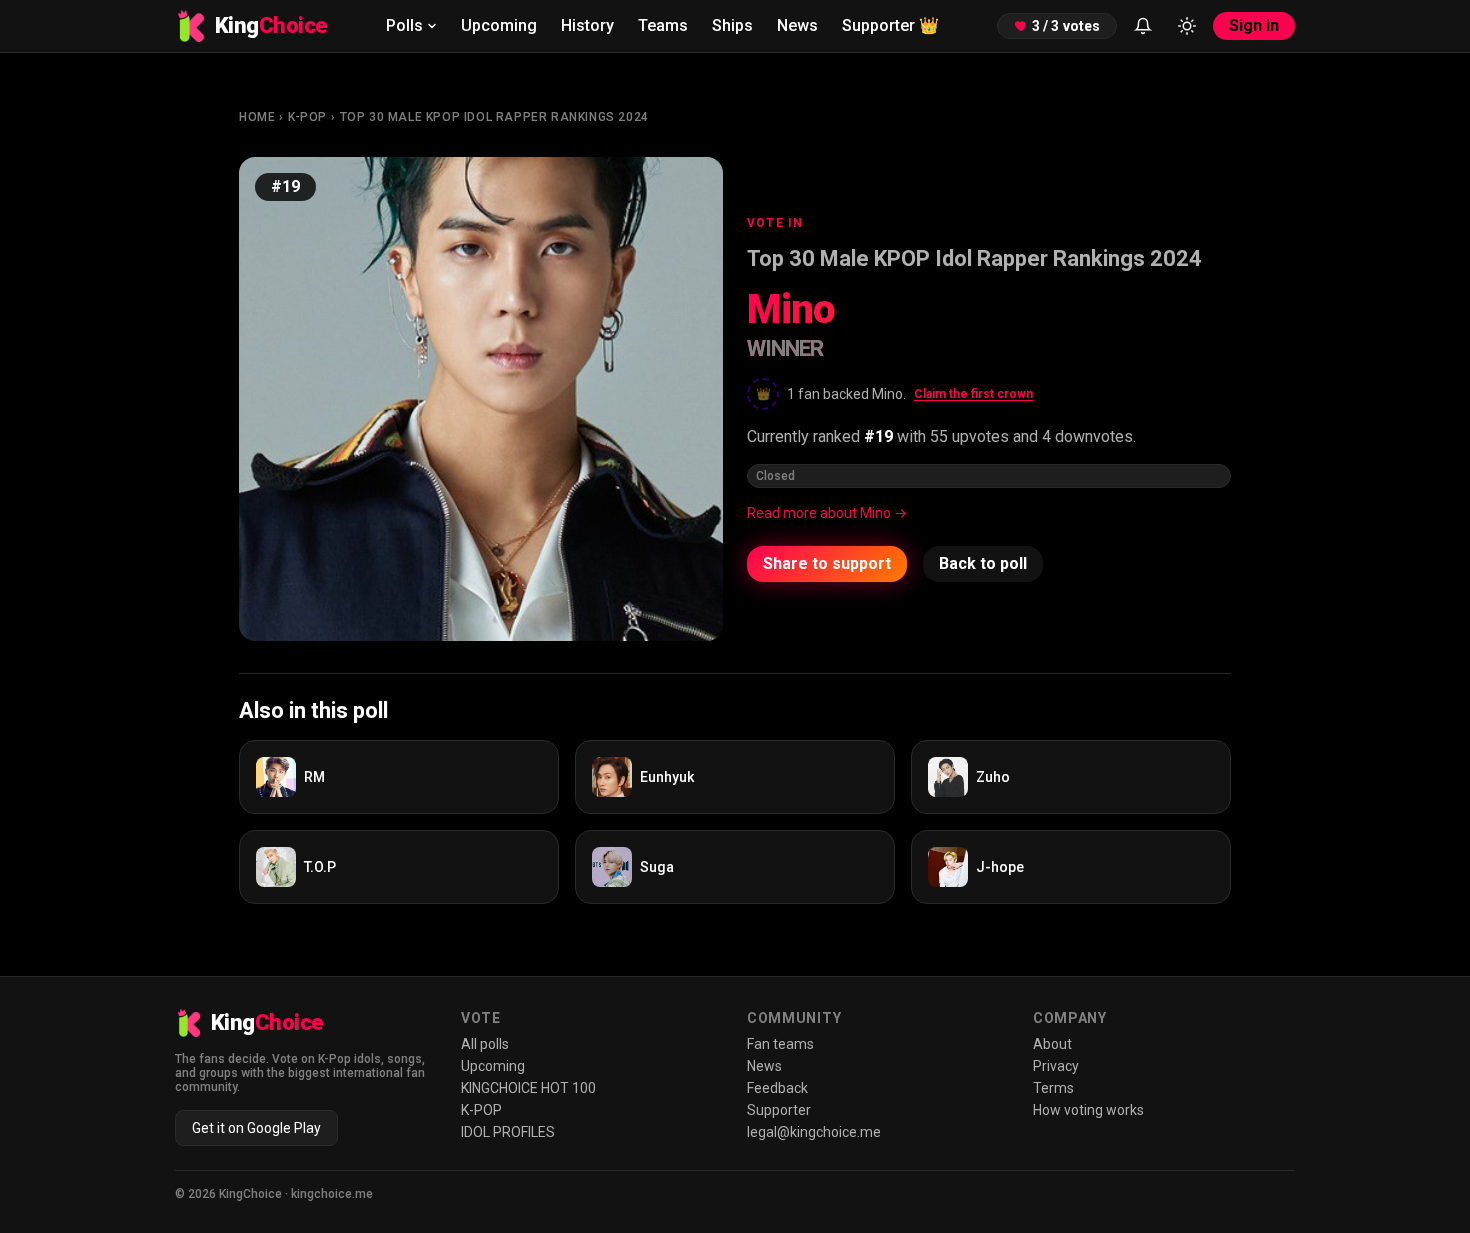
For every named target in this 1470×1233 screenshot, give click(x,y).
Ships (732, 25)
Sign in (1254, 25)
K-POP (307, 117)
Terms (1053, 1088)
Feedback (777, 1088)
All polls (485, 1044)
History (587, 25)
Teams (663, 25)
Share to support (827, 563)
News (797, 25)
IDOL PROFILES (508, 1132)
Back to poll (983, 563)
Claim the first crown (973, 394)
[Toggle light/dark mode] (1187, 26)
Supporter (890, 25)
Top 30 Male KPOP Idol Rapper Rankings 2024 (494, 117)
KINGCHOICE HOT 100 (528, 1088)
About (1052, 1044)
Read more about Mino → (827, 513)
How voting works (1088, 1110)
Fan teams (780, 1044)
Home (257, 117)
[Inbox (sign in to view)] (1143, 26)
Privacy (1056, 1066)
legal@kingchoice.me (814, 1132)
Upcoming (499, 25)
